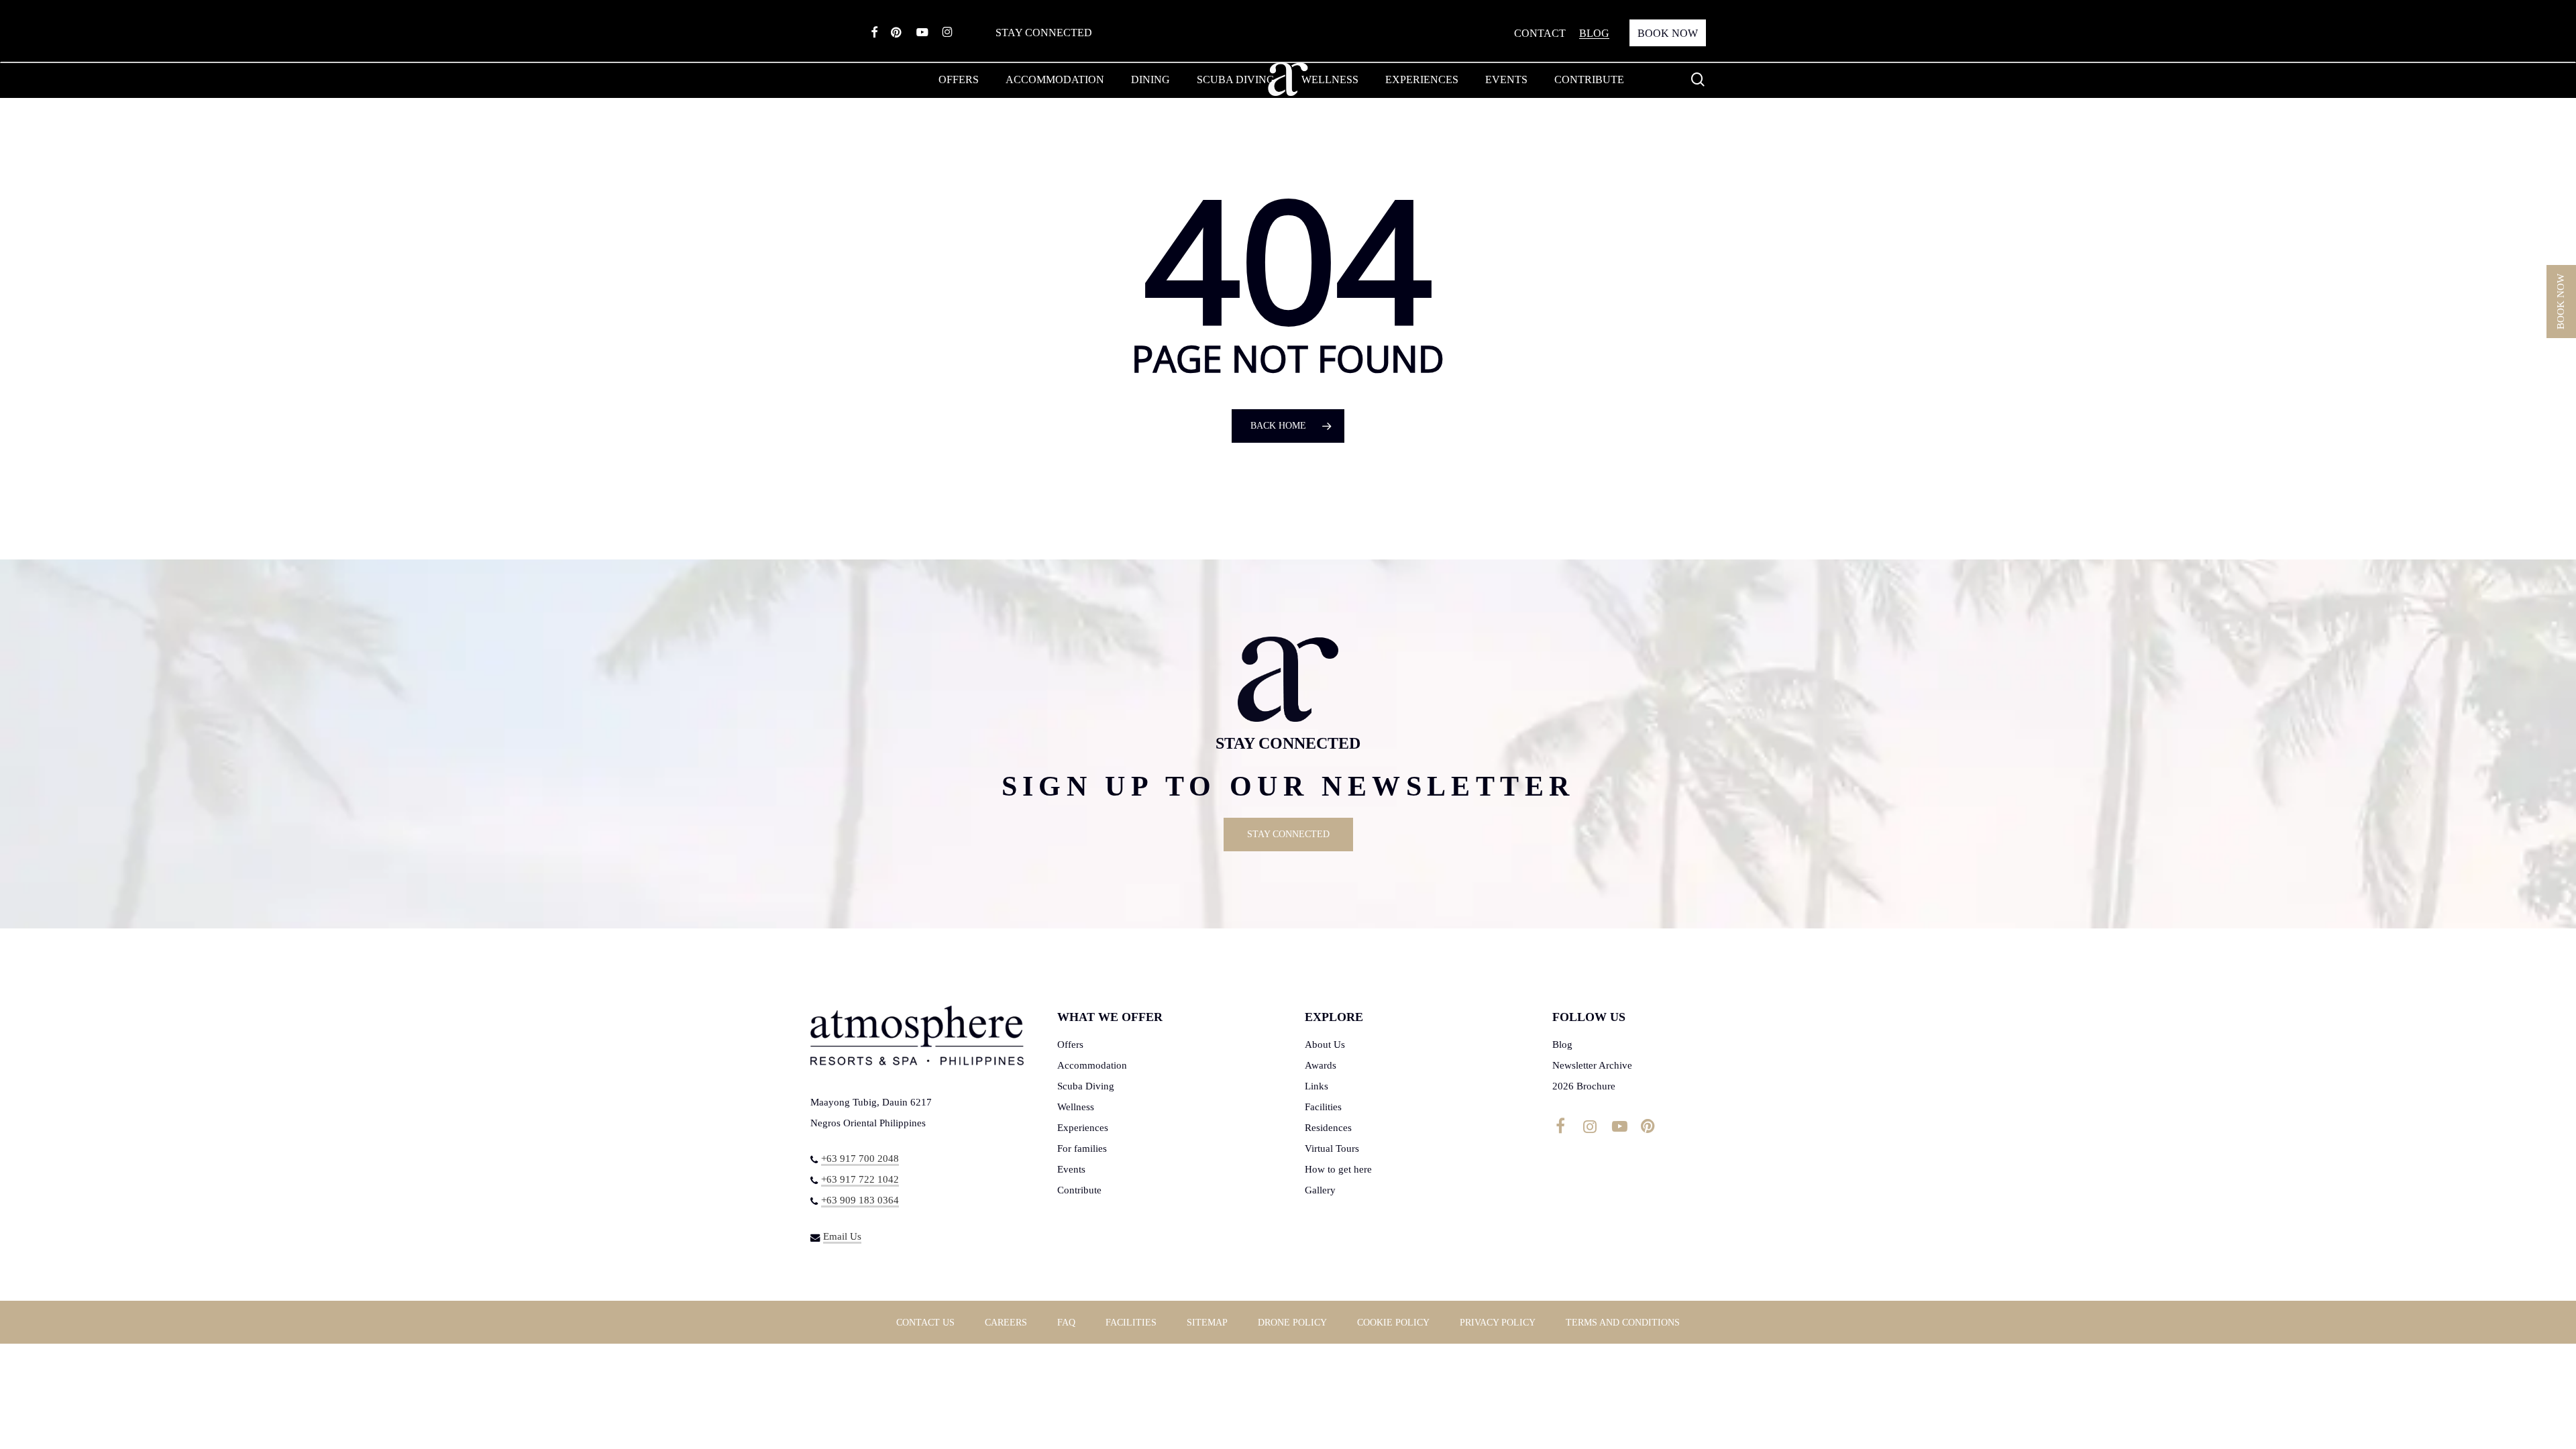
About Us (1325, 1044)
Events (1071, 1169)
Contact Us (925, 1323)
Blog (1562, 1044)
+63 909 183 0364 (860, 1200)
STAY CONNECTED (1044, 33)
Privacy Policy (1498, 1323)
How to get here (1338, 1169)
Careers (1006, 1323)
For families (1082, 1148)
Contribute (1079, 1190)
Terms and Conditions (1623, 1323)
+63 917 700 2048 (860, 1159)
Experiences (1083, 1128)
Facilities (1323, 1107)
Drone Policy (1292, 1323)
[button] (1288, 835)
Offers (1070, 1044)
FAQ (1066, 1323)
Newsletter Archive (1592, 1065)
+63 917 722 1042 (860, 1179)
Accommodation (1092, 1065)
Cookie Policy (1393, 1323)
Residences (1328, 1128)
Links (1317, 1086)
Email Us (842, 1236)
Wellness (1076, 1107)
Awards (1321, 1065)
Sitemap (1207, 1323)
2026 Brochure (1584, 1086)
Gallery (1320, 1190)
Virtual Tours (1332, 1148)
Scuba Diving (1086, 1086)
